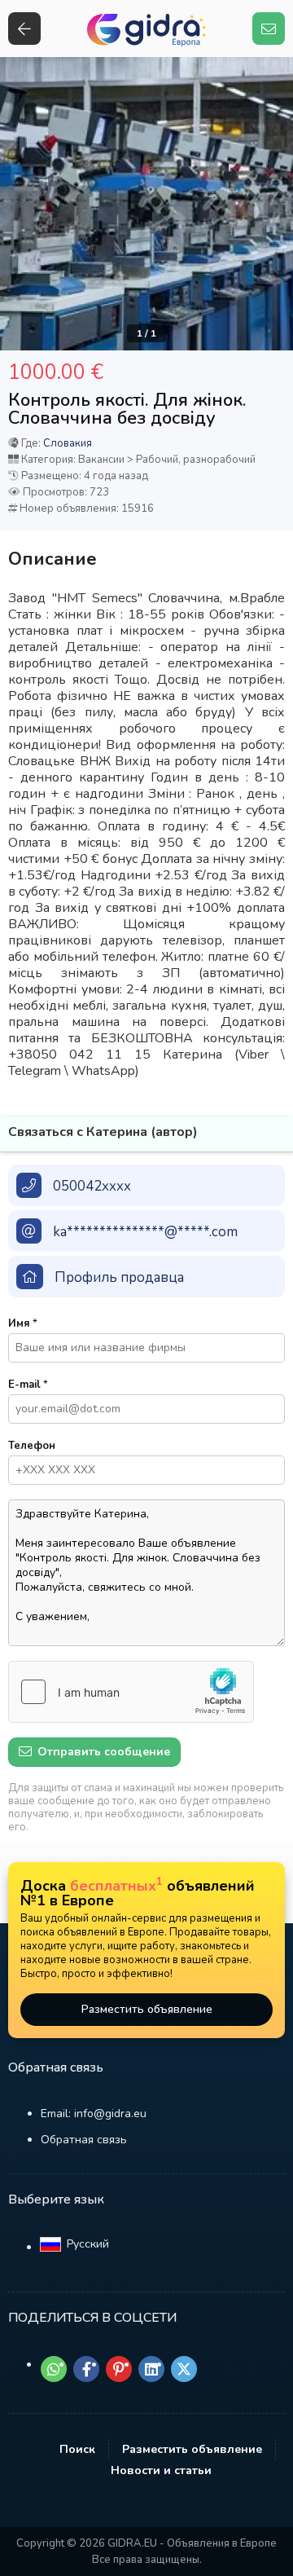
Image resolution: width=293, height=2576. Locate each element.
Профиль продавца (119, 1277)
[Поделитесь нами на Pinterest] (119, 2369)
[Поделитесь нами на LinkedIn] (151, 2369)
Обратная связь (84, 2140)
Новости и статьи (161, 2470)
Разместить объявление (147, 2009)
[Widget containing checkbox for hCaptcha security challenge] (131, 1692)
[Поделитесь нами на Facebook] (86, 2369)
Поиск (77, 2449)
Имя (23, 1323)
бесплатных (116, 1886)
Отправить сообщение (102, 1752)
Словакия (68, 443)
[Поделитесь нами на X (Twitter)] (184, 2369)
